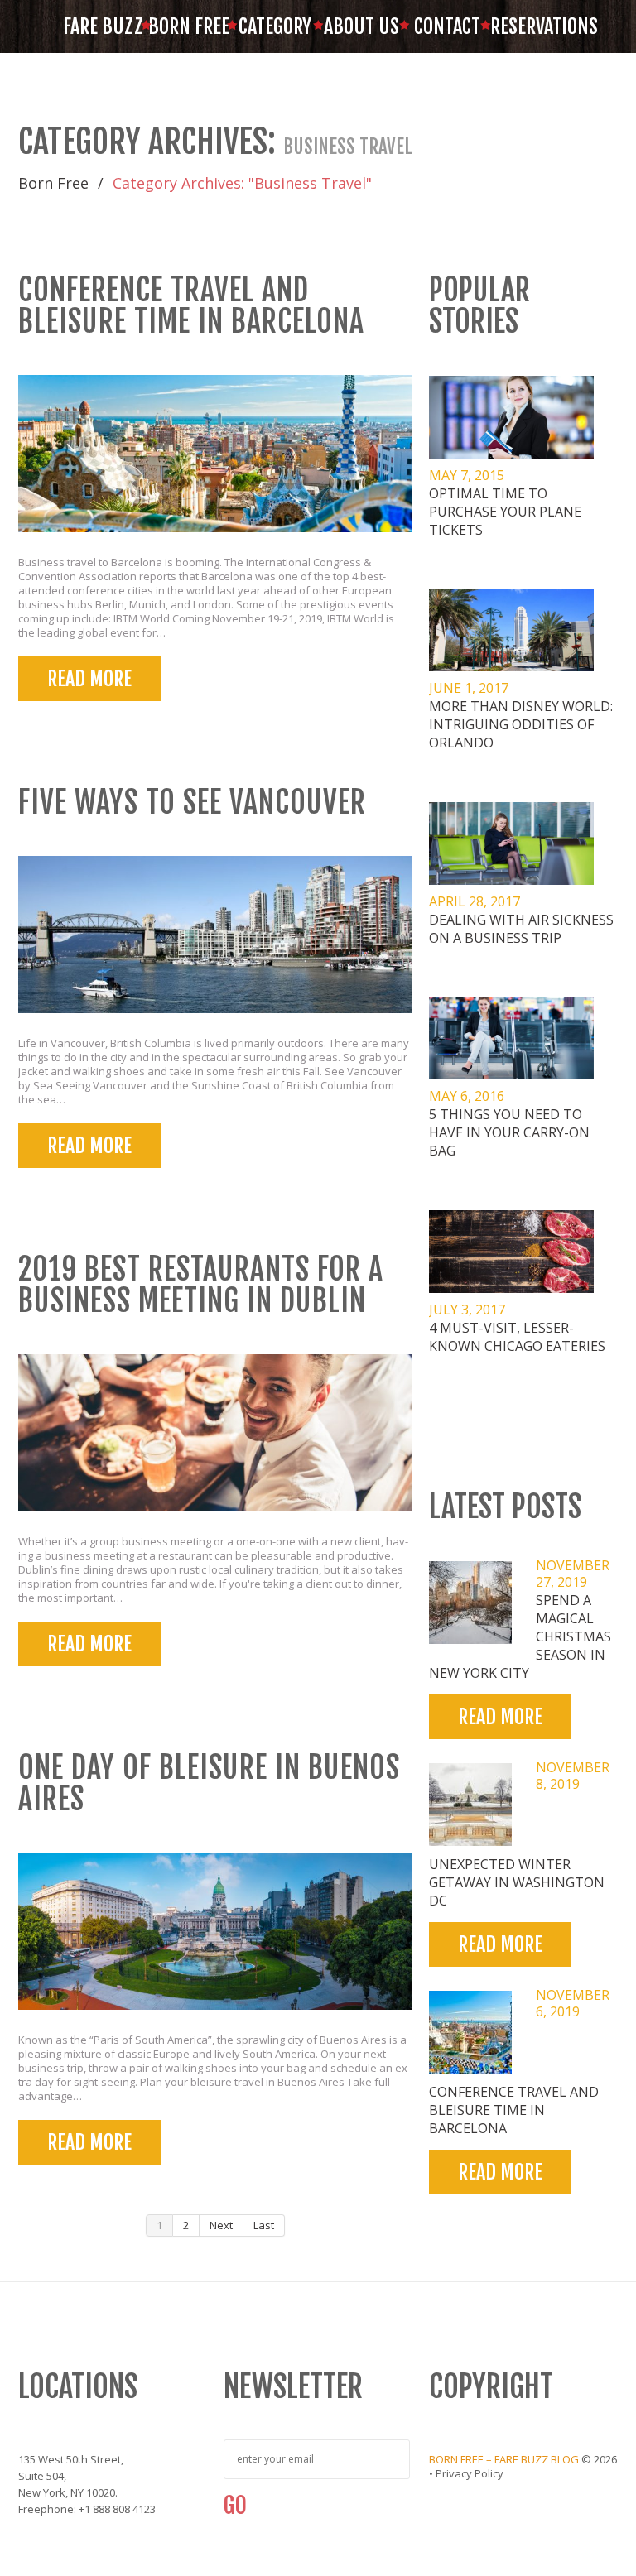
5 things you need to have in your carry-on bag (509, 1132)
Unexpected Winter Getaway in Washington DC (517, 1882)
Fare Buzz (103, 26)
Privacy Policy (470, 2473)
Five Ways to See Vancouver (192, 803)
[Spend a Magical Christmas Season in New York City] (470, 1603)
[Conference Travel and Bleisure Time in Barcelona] (215, 454)
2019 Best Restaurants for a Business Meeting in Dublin (201, 1285)
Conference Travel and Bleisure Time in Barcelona (191, 306)
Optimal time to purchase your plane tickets (505, 512)
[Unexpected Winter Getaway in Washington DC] (470, 1805)
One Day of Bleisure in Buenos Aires (209, 1783)
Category (275, 26)
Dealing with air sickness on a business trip (521, 929)
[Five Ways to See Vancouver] (215, 935)
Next (221, 2225)
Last (264, 2225)
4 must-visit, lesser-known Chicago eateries (517, 1337)
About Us (361, 26)
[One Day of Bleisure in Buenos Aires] (215, 1931)
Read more (89, 679)
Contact (447, 26)
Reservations (533, 26)
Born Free (189, 26)
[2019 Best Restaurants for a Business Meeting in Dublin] (215, 1433)
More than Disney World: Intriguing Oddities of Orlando (521, 724)
